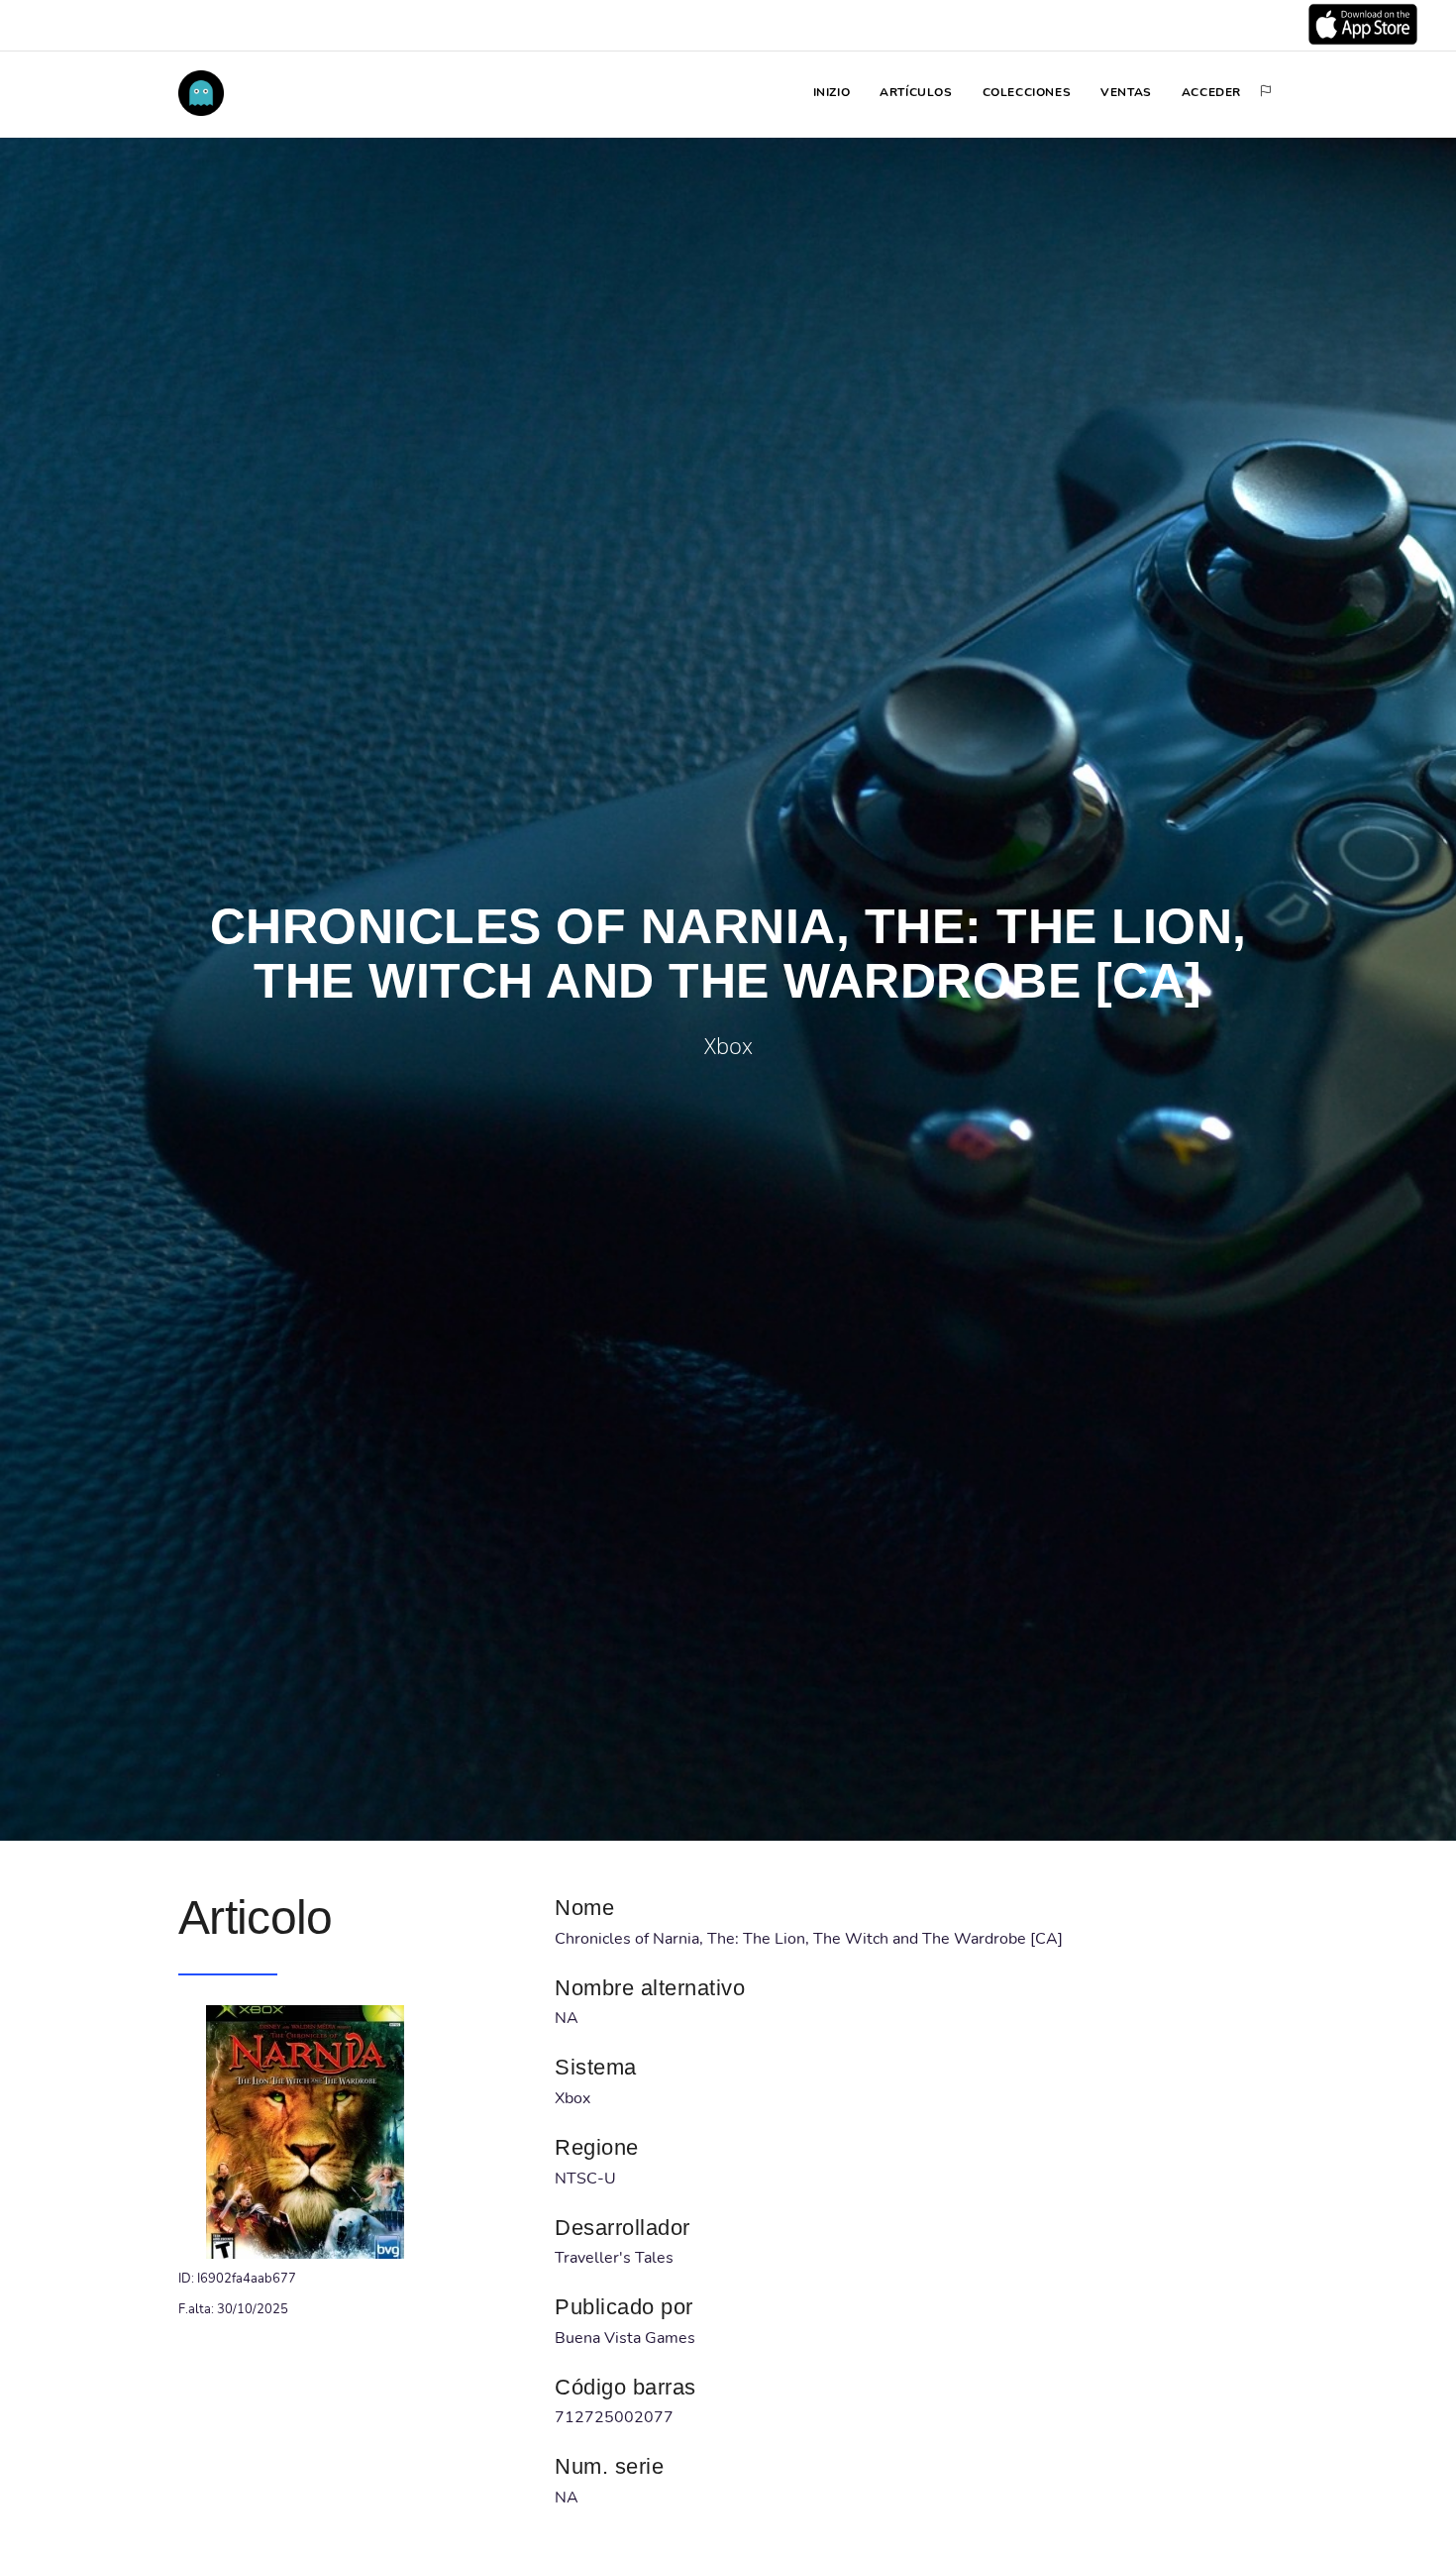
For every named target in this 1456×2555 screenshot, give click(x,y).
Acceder (1211, 92)
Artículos (916, 92)
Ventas (1126, 92)
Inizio (832, 92)
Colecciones (1027, 92)
